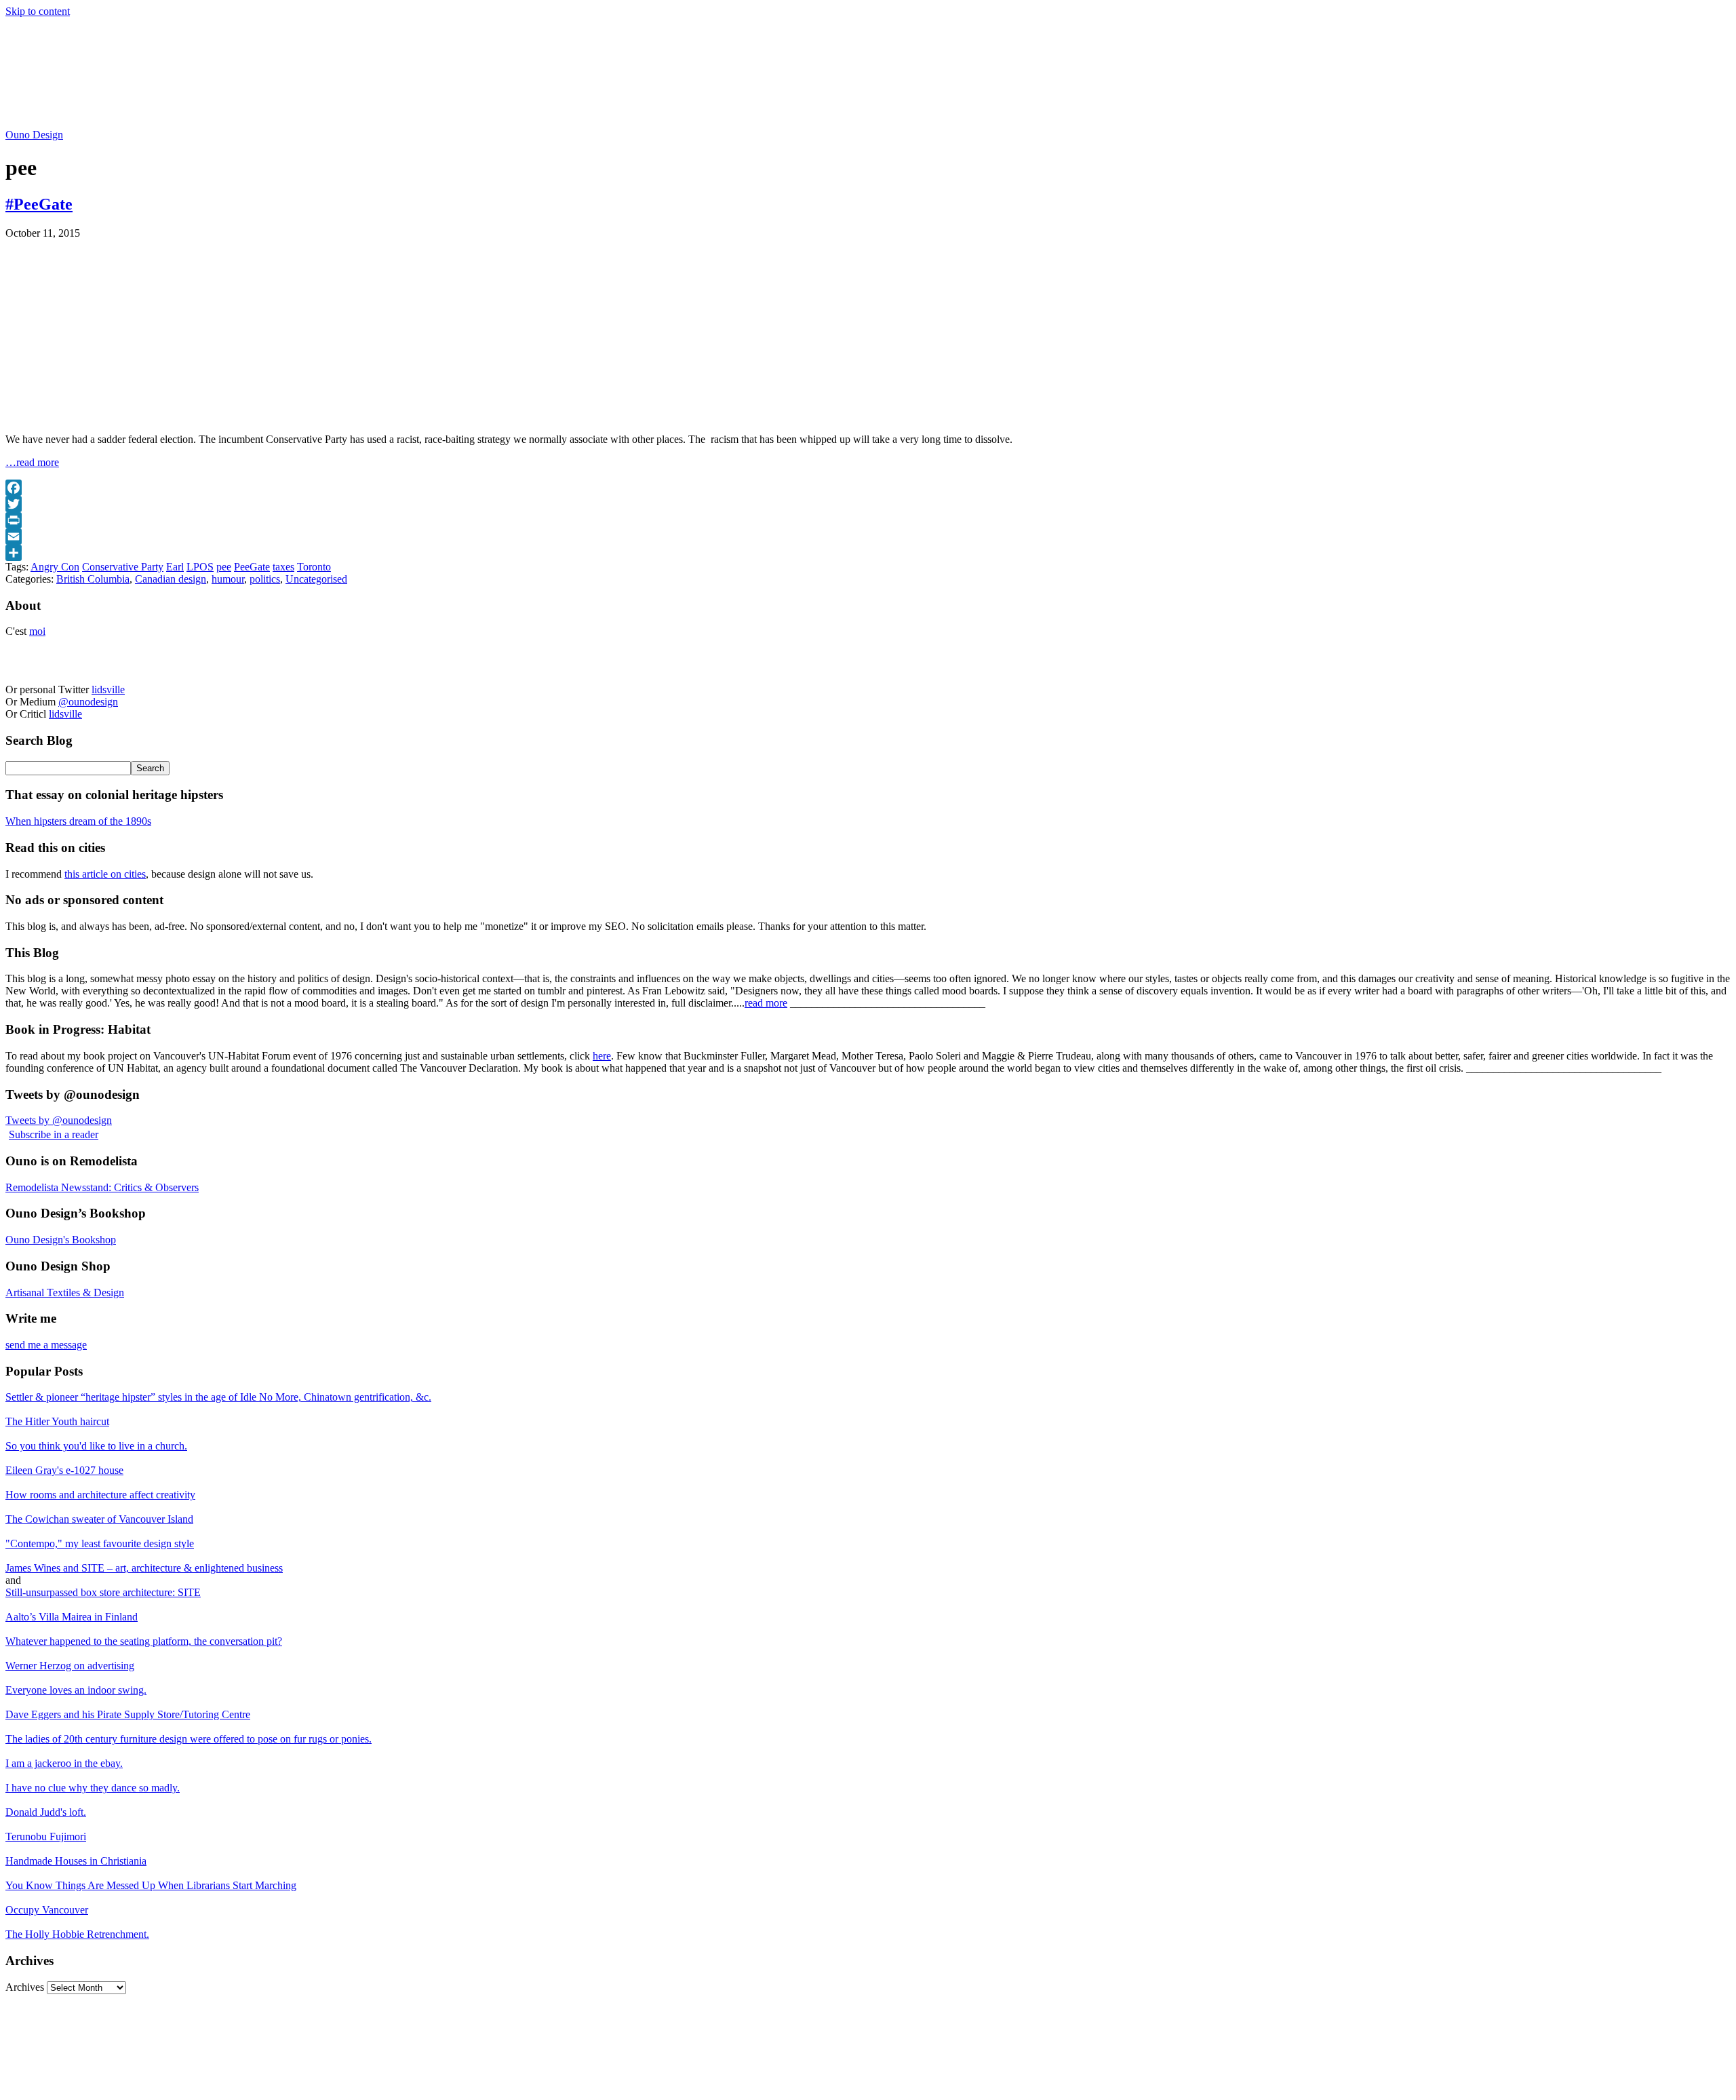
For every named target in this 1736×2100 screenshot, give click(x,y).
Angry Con (55, 567)
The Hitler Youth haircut (57, 1421)
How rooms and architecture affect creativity (100, 1495)
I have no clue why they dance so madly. (93, 1788)
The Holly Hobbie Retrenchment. (77, 1934)
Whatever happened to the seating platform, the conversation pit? (144, 1641)
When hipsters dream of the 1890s (78, 821)
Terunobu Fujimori (46, 1836)
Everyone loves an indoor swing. (76, 1690)
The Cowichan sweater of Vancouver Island (99, 1519)
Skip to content (38, 11)
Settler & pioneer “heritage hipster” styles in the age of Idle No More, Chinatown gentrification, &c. (218, 1397)
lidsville (108, 689)
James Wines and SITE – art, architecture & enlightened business (144, 1568)
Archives (25, 1987)
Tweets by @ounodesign (59, 1120)
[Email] (868, 537)
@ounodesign (88, 702)
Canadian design (171, 579)
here (602, 1056)
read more (766, 1003)
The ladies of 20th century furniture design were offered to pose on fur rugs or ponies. (189, 1739)
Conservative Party (123, 567)
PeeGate (252, 567)
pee (224, 567)
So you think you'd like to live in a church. (96, 1446)
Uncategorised (316, 579)
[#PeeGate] (175, 416)
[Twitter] (868, 504)
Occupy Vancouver (47, 1910)
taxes (283, 567)
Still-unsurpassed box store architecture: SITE (103, 1592)
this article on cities (105, 874)
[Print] (868, 520)
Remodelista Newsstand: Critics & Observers (102, 1187)
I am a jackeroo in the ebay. (64, 1763)
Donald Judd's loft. (46, 1812)
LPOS (200, 567)
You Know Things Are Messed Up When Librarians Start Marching (151, 1885)
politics (265, 579)
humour (228, 579)
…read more (32, 462)
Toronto (314, 567)
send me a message (46, 1345)
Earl (175, 567)
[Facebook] (868, 488)
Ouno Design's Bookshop (61, 1240)
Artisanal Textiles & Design (65, 1292)
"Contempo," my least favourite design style (100, 1543)
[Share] (868, 553)
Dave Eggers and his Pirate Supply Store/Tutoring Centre (128, 1714)
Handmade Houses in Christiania (76, 1861)
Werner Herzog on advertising (70, 1666)
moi (37, 631)
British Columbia (93, 579)
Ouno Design (34, 135)
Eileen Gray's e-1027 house (64, 1470)
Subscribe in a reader (54, 1134)
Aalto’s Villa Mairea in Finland (72, 1617)
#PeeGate (39, 204)
